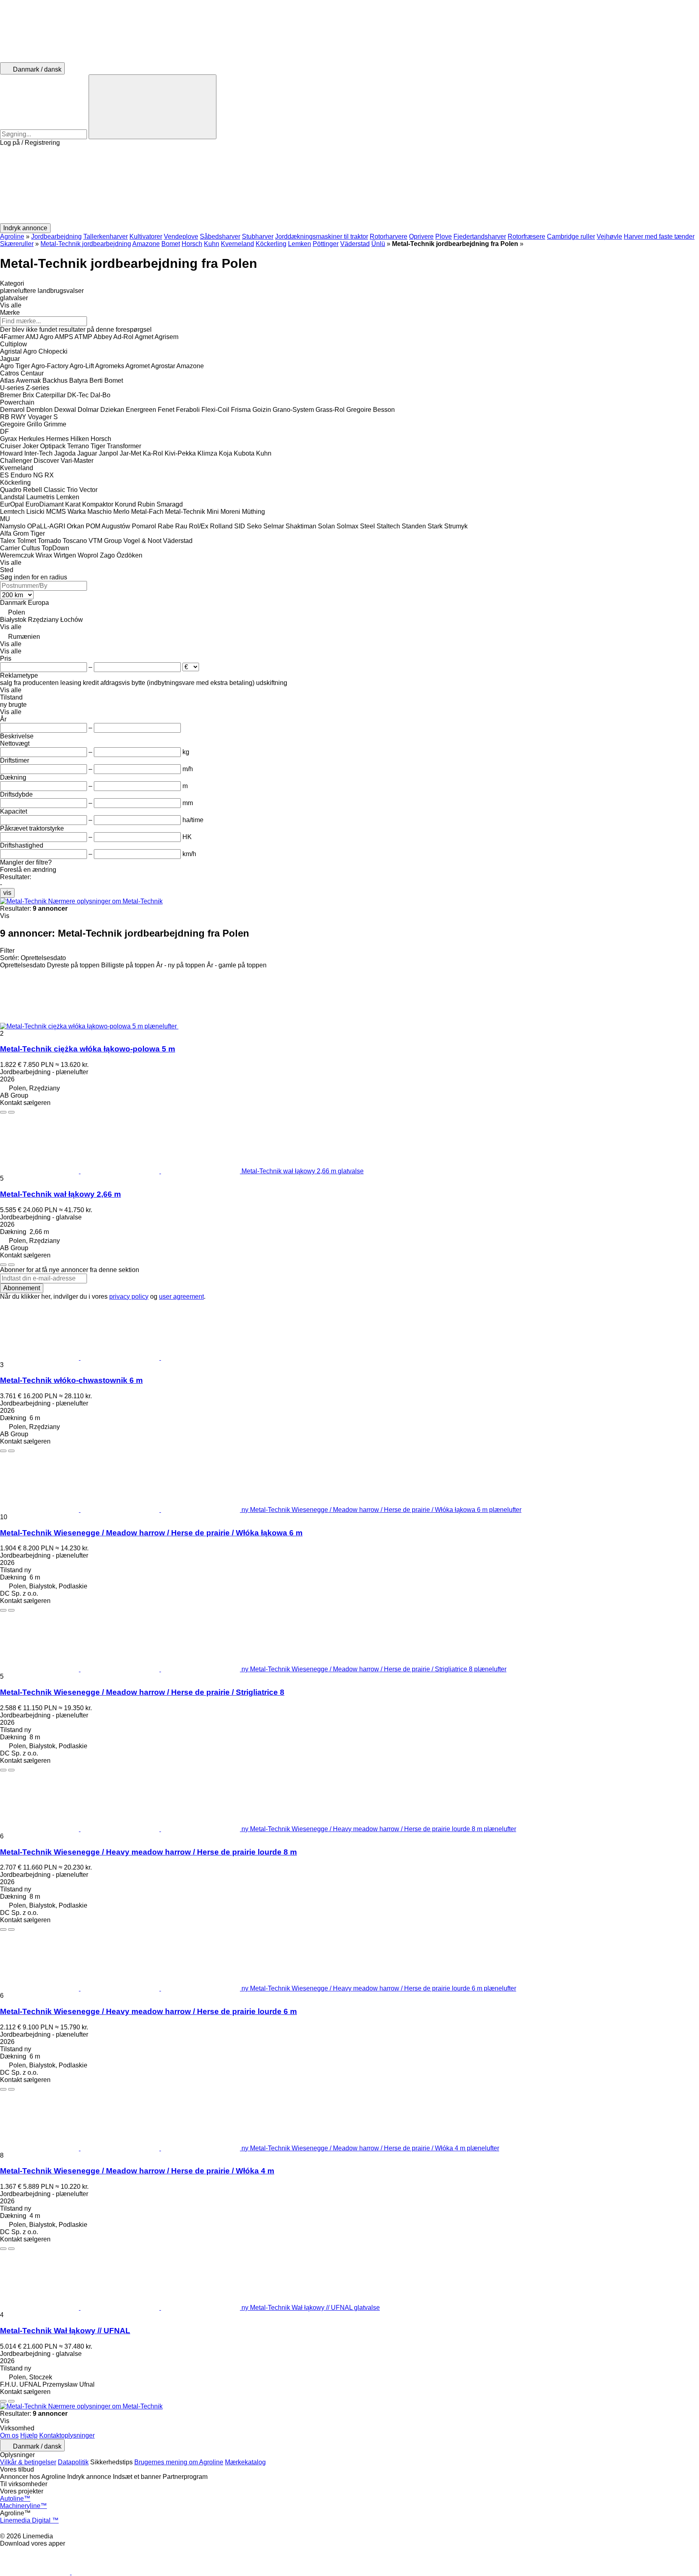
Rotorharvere (389, 236)
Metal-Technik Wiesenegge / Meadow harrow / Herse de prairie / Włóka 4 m (137, 2171)
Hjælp (29, 2435)
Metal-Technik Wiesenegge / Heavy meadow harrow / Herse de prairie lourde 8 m (148, 1852)
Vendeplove (181, 236)
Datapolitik (73, 2462)
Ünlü (378, 244)
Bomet (171, 244)
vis (7, 893)
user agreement (181, 1296)
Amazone (146, 244)
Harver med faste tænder (659, 236)
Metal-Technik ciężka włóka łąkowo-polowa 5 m (88, 1049)
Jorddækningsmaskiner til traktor (322, 236)
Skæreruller (17, 244)
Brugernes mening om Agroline (179, 2462)
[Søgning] (153, 107)
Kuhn (212, 244)
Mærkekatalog (245, 2462)
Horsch (192, 244)
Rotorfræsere (526, 236)
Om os (9, 2435)
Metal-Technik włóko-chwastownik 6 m (71, 1380)
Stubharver (258, 236)
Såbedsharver (220, 236)
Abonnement (22, 1288)
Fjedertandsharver (480, 236)
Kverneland (237, 244)
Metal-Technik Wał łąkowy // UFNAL (65, 2331)
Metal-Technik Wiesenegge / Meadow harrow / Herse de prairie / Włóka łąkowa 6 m (151, 1533)
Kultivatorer (146, 236)
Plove (444, 236)
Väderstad (355, 244)
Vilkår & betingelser (28, 2462)
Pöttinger (326, 244)
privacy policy (129, 1296)
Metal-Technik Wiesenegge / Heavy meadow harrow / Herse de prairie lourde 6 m (148, 2011)
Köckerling (271, 244)
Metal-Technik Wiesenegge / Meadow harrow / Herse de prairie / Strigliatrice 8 (142, 1692)
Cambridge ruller (571, 236)
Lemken (300, 244)
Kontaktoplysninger (67, 2435)
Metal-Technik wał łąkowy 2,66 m (60, 1194)
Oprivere (421, 236)
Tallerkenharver (106, 236)
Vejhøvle (609, 236)
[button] (349, 185)
